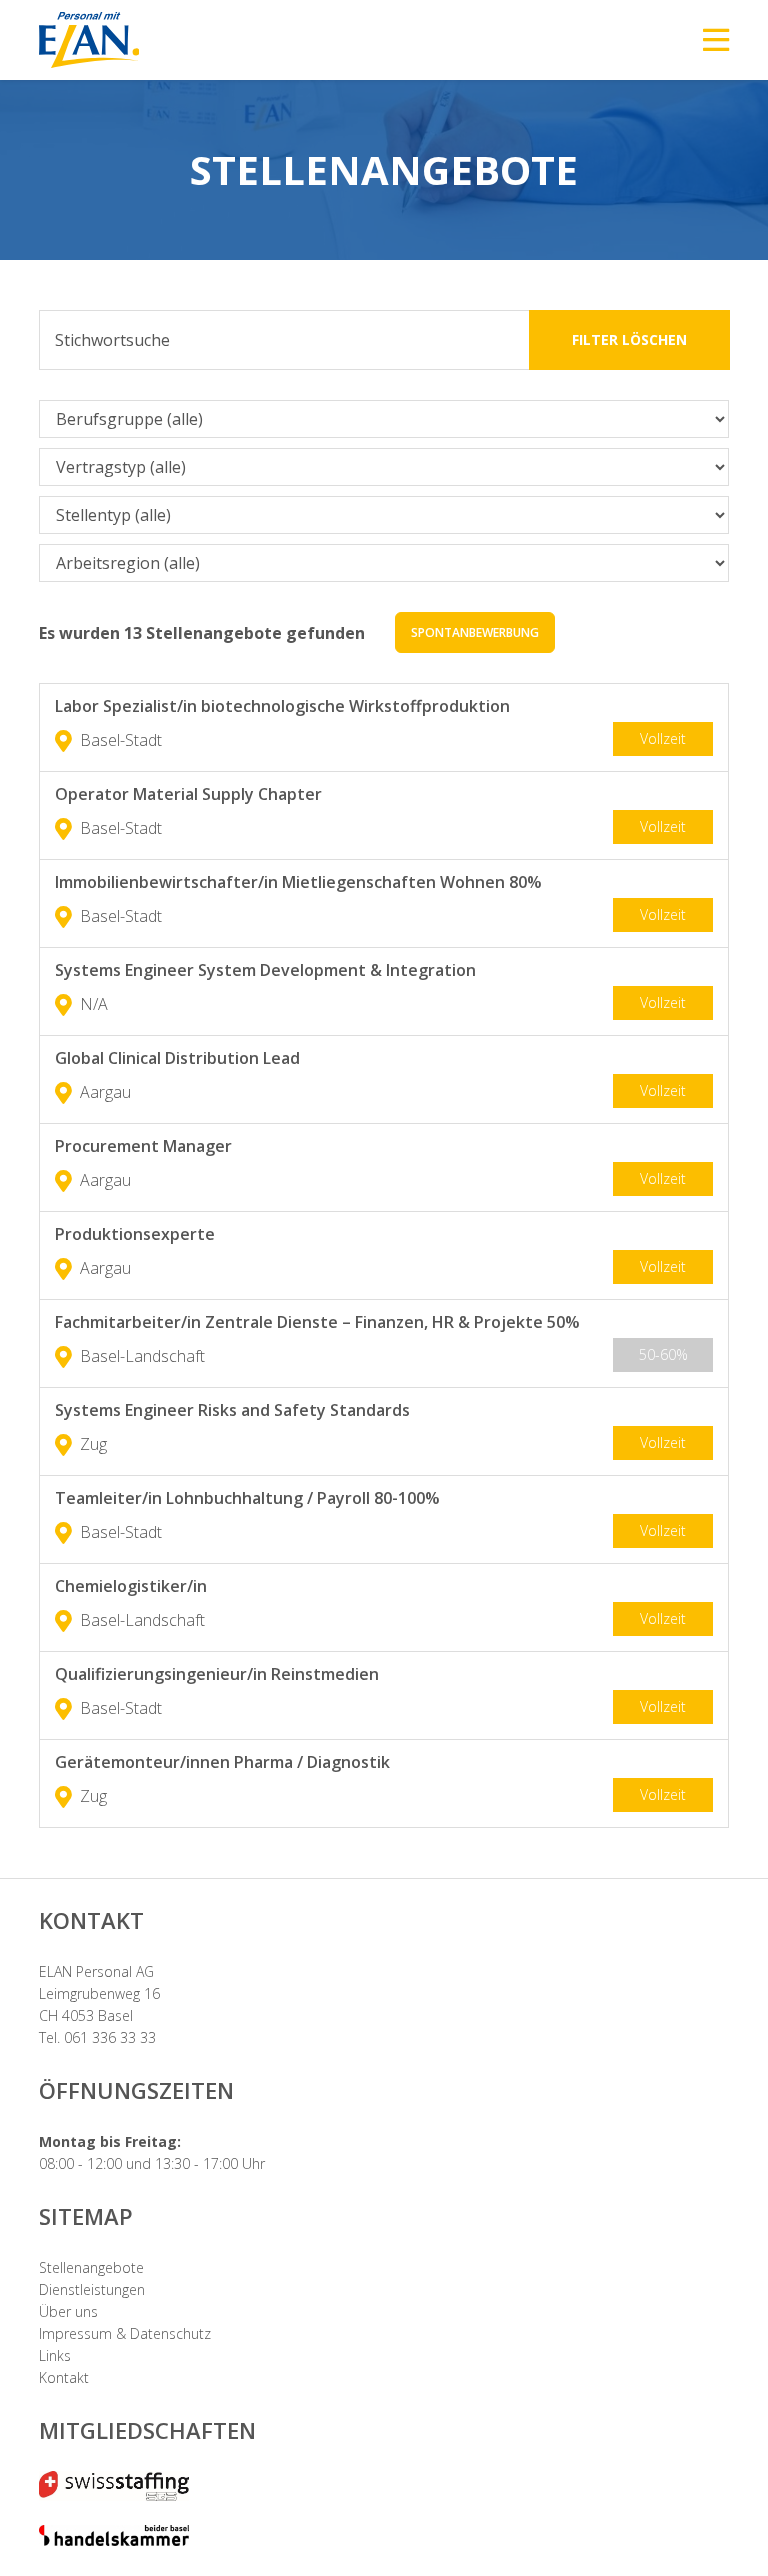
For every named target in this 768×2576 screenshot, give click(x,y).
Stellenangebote (91, 2267)
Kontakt (64, 2377)
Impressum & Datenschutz (125, 2333)
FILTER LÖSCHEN (629, 339)
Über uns (68, 2311)
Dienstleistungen (92, 2289)
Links (55, 2355)
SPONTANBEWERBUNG (475, 632)
